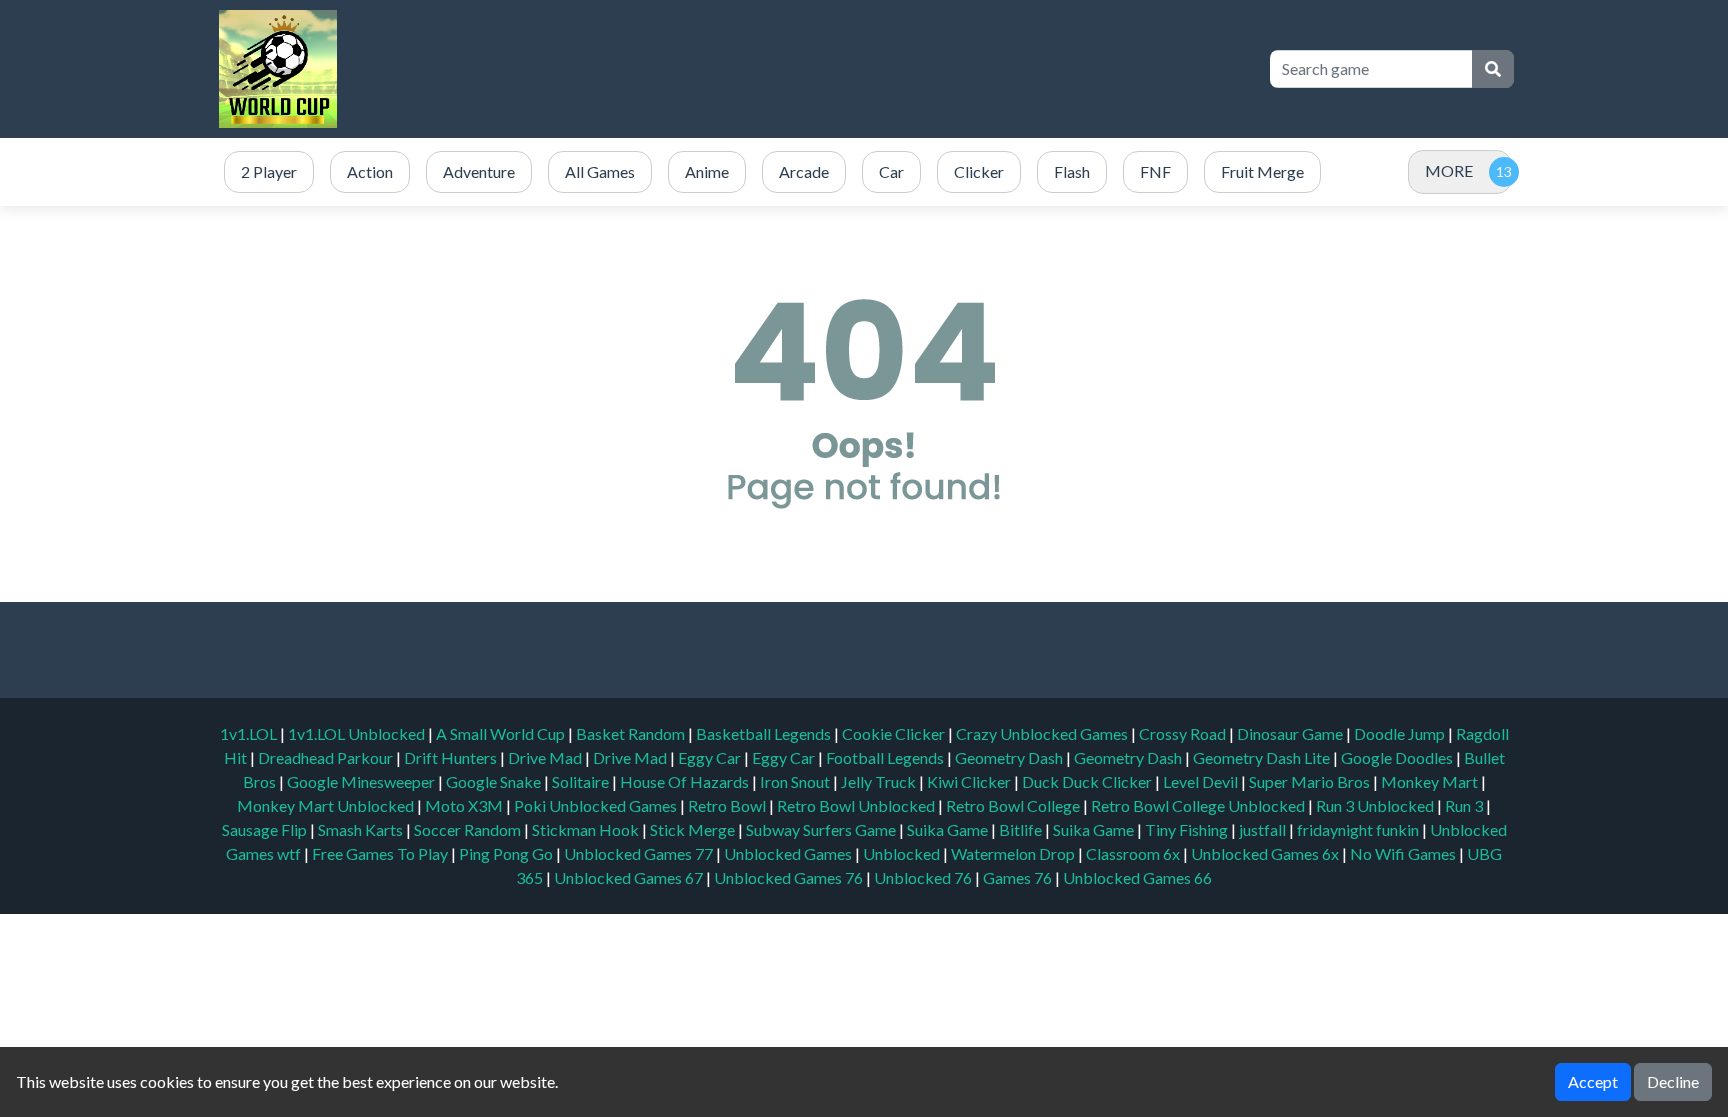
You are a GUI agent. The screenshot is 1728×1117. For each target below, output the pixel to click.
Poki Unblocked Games (597, 805)
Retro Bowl (728, 805)
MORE (1449, 170)
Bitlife (1022, 829)
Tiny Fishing (1188, 829)
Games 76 (1017, 877)
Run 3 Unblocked (1376, 805)
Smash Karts (362, 829)
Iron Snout (796, 781)
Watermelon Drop (1014, 853)
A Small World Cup (502, 733)
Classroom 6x (1133, 853)
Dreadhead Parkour (327, 757)
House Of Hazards (686, 781)
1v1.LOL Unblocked (358, 733)
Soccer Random (469, 829)
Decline (1673, 1081)
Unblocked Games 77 (640, 853)
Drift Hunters (452, 757)
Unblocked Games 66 (1137, 877)
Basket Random (632, 733)
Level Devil (1202, 781)
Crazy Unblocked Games (1043, 733)
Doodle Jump (1401, 733)
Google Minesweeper (362, 781)
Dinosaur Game (1291, 733)
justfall (1264, 829)
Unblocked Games (789, 853)
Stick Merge (694, 829)
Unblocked (903, 853)
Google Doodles (1398, 757)
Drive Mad (546, 757)
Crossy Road (1184, 733)
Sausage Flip (266, 829)
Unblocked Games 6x (1265, 853)
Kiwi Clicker (970, 781)
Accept (1593, 1081)
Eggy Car (711, 757)
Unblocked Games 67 (628, 877)
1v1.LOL (250, 733)
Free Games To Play (381, 853)
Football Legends (886, 757)
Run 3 (1465, 805)
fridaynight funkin (1359, 829)
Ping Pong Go (507, 853)
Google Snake (495, 781)
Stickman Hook (587, 829)
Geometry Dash (1010, 757)
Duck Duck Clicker (1088, 781)
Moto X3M (465, 805)
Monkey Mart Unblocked (327, 805)
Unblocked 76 (923, 877)
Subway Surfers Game (822, 829)
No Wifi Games (1403, 853)
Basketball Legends (765, 733)
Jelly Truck (880, 781)
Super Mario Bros (1311, 781)
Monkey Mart (1431, 781)
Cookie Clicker (895, 733)
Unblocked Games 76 (788, 877)
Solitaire (582, 781)
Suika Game (949, 829)
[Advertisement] (886, 69)
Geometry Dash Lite (1263, 757)
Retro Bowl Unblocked (857, 805)
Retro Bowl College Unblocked (1199, 805)
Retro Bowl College (1014, 805)
